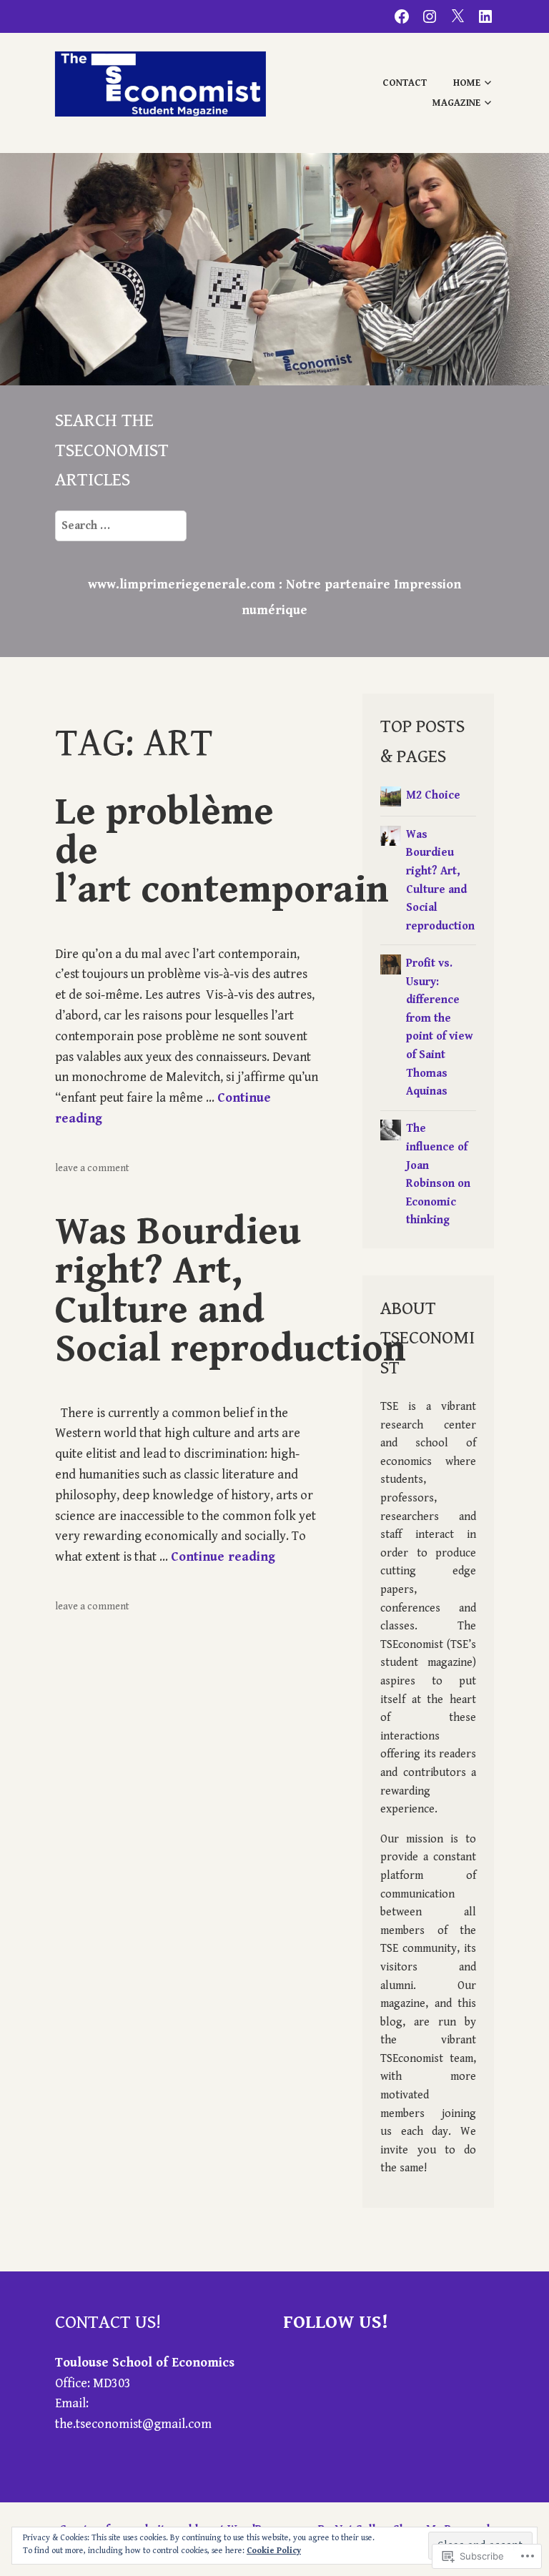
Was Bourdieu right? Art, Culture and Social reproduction (231, 1290)
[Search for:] (121, 525)
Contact (405, 83)
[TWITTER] (457, 16)
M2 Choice (433, 795)
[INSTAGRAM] (430, 16)
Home (467, 83)
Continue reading (223, 1557)
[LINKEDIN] (485, 16)
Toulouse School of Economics (145, 2363)
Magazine (456, 103)
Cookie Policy (274, 2551)
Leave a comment (92, 1168)
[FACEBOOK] (402, 16)
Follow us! (336, 2322)
